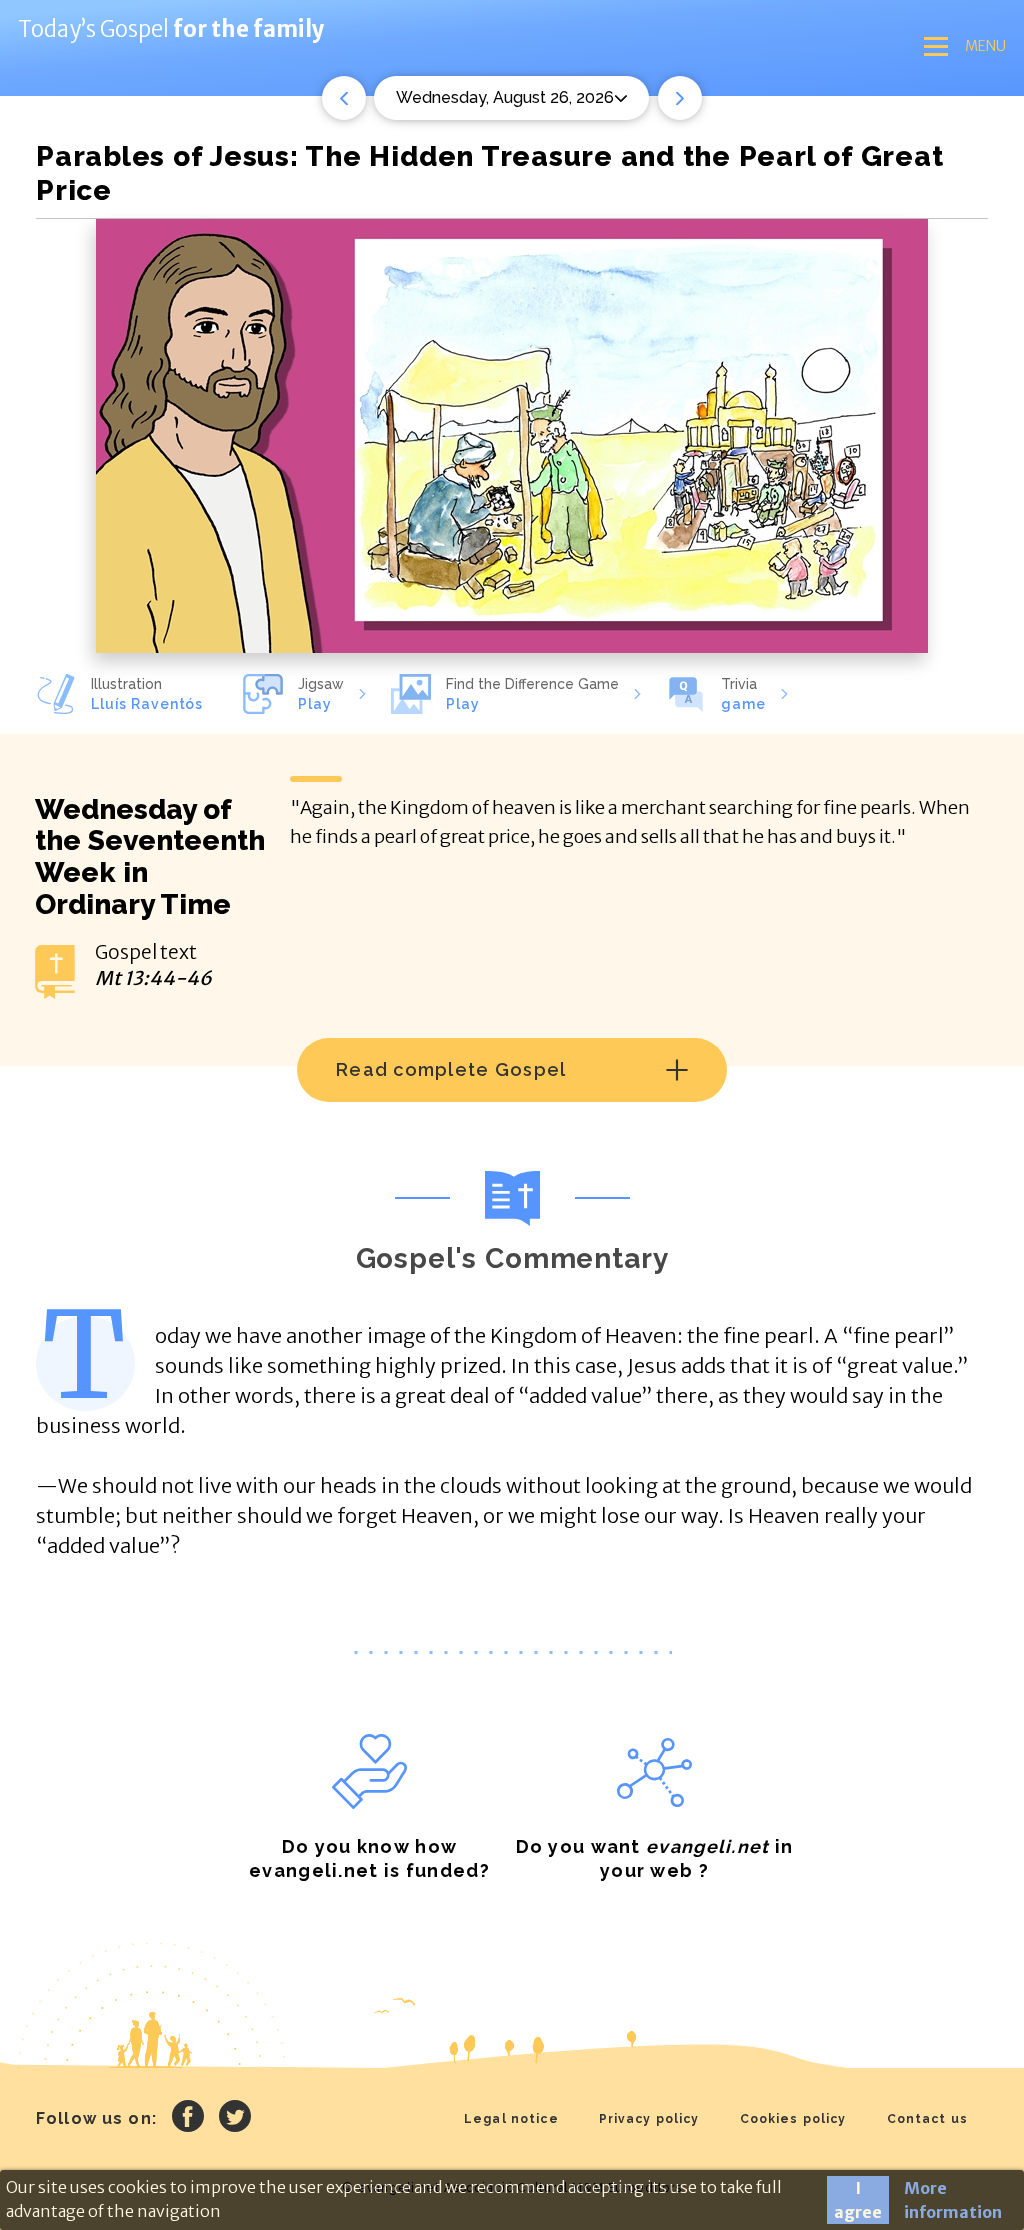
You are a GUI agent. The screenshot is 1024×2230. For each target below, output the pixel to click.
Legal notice (511, 2119)
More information (953, 2200)
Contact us (927, 2119)
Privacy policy (649, 2119)
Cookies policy (793, 2119)
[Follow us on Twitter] (235, 2119)
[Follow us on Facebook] (188, 2119)
